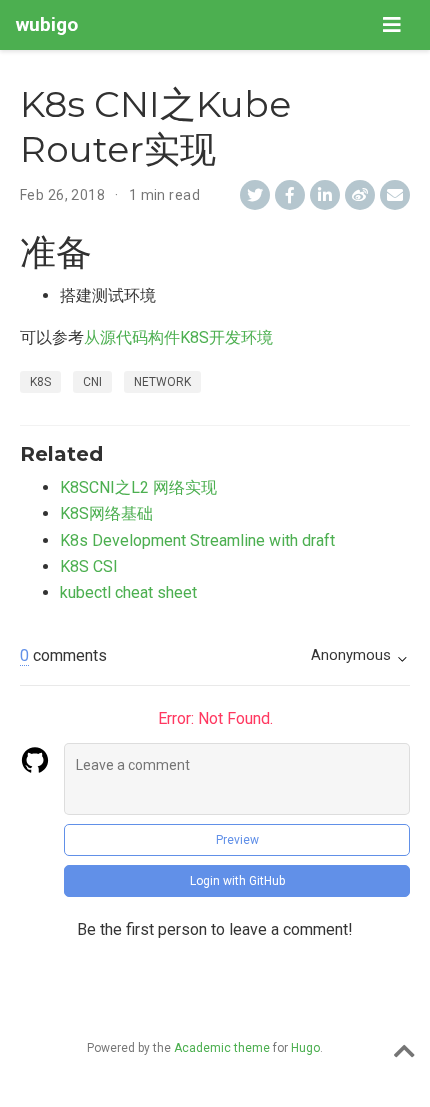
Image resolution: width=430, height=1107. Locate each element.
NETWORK (162, 382)
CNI (92, 382)
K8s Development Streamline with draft (197, 540)
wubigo (47, 24)
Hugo (305, 1048)
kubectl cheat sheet (128, 592)
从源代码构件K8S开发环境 (178, 337)
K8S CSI (89, 566)
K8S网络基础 (106, 513)
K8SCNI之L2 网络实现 (138, 487)
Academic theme (222, 1048)
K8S (40, 382)
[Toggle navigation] (392, 25)
